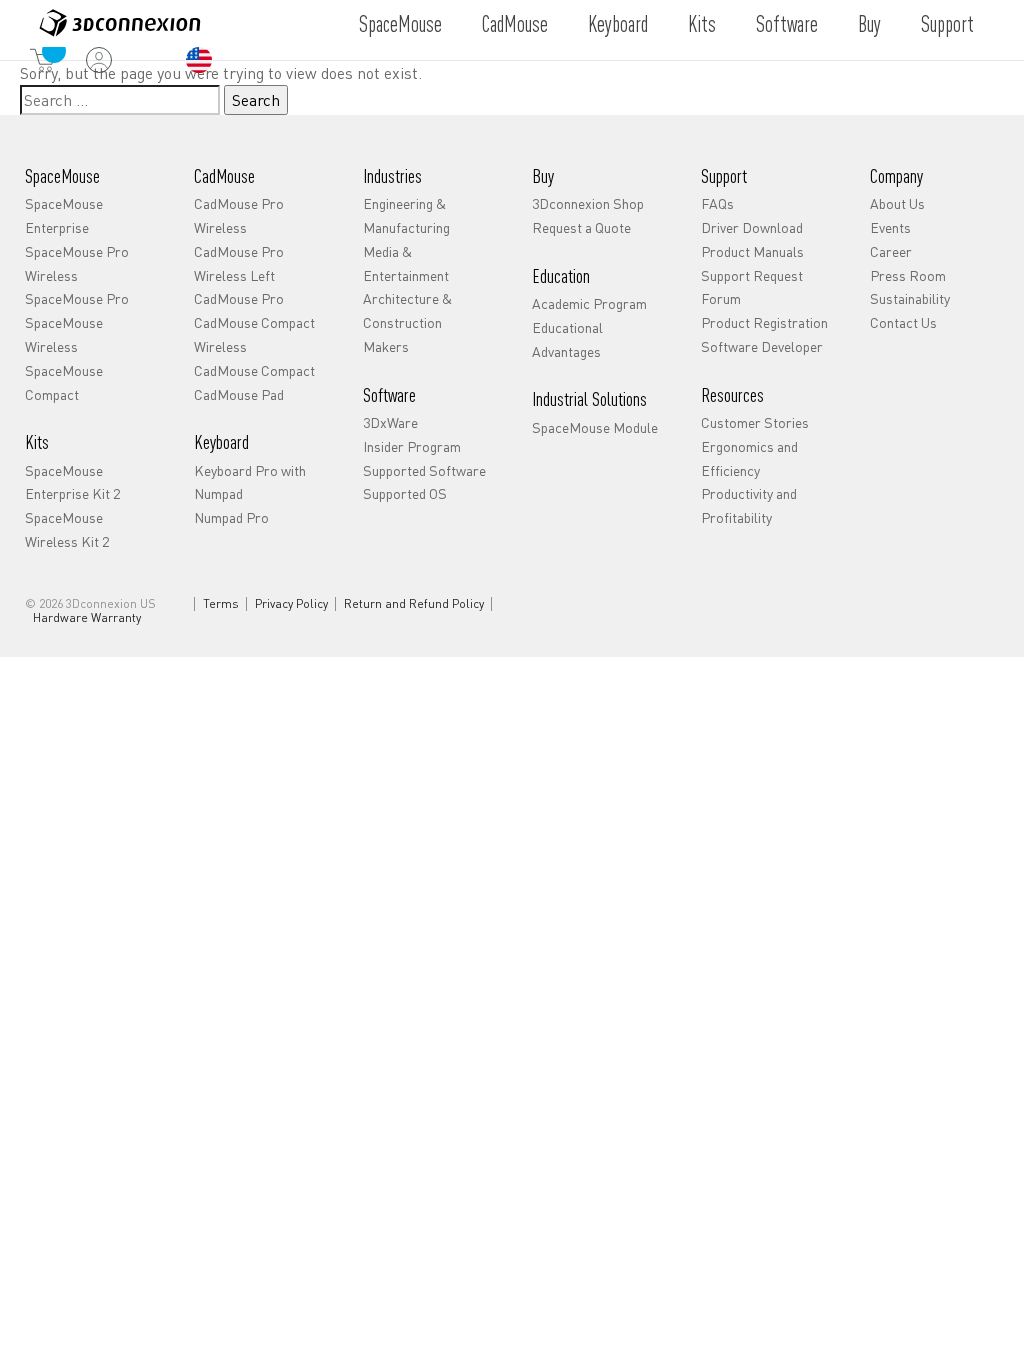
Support (947, 23)
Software (787, 23)
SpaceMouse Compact (64, 382)
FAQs (717, 203)
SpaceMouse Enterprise (64, 215)
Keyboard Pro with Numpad (250, 482)
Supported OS (405, 493)
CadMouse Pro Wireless (239, 215)
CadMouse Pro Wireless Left (239, 263)
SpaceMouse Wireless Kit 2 (67, 529)
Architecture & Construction (407, 310)
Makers (386, 346)
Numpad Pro (231, 517)
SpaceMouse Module (595, 427)
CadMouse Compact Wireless (254, 334)
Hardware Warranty (87, 618)
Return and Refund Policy (414, 604)
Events (890, 227)
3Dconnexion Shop (588, 203)
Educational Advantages (567, 339)
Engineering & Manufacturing (406, 215)
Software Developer (762, 346)
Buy (869, 23)
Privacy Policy (291, 604)
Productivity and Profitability (749, 505)
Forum (721, 298)
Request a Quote (581, 227)
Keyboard (618, 23)
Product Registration (764, 322)
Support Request (752, 275)
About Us (897, 203)
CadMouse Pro (239, 298)
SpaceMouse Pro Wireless (77, 263)
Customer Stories (755, 422)
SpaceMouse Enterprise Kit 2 (72, 482)
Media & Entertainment (406, 263)
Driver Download (752, 227)
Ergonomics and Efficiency (749, 458)
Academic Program (589, 303)
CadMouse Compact (254, 370)
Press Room (908, 275)
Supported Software (424, 470)
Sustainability (910, 298)
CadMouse (515, 23)
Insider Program (412, 446)
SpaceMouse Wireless (64, 334)
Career (891, 251)
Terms (221, 604)
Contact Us (903, 322)
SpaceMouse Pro (77, 298)
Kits (702, 23)
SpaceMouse (400, 23)
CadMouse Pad (239, 394)
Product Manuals (752, 251)
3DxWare (390, 422)
